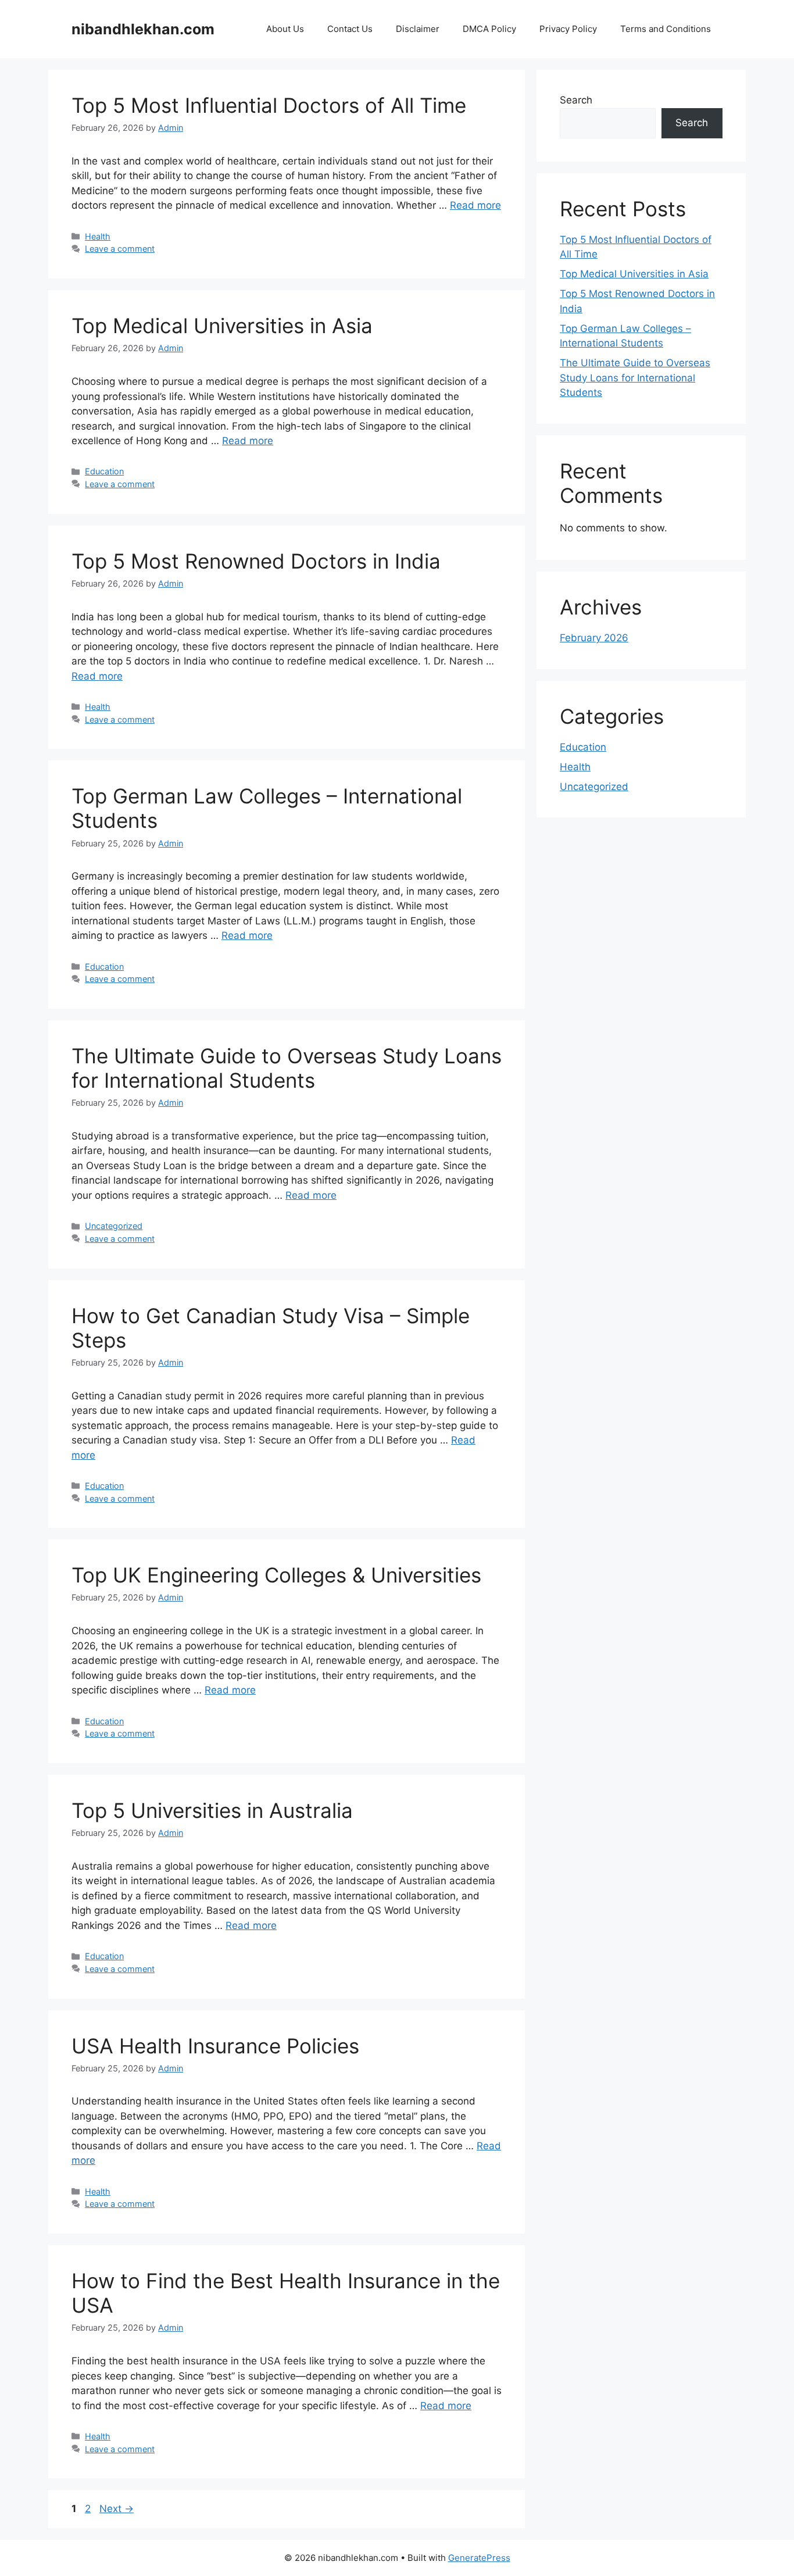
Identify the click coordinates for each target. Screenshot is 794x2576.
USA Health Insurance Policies (215, 2046)
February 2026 (594, 638)
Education (104, 471)
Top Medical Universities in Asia (222, 326)
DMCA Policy (489, 29)
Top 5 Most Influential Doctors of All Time (269, 105)
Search (576, 100)
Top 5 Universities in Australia (212, 1810)
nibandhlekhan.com (143, 29)
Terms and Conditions (666, 29)
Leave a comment (120, 249)
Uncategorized (114, 1226)
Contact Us (350, 29)
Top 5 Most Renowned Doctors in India (256, 561)
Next (117, 2509)
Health (98, 236)
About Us (285, 29)
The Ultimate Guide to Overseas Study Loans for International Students (287, 1068)
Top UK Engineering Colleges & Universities (276, 1575)
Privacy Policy (568, 29)
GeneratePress (479, 2558)
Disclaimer (418, 29)
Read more (475, 205)
